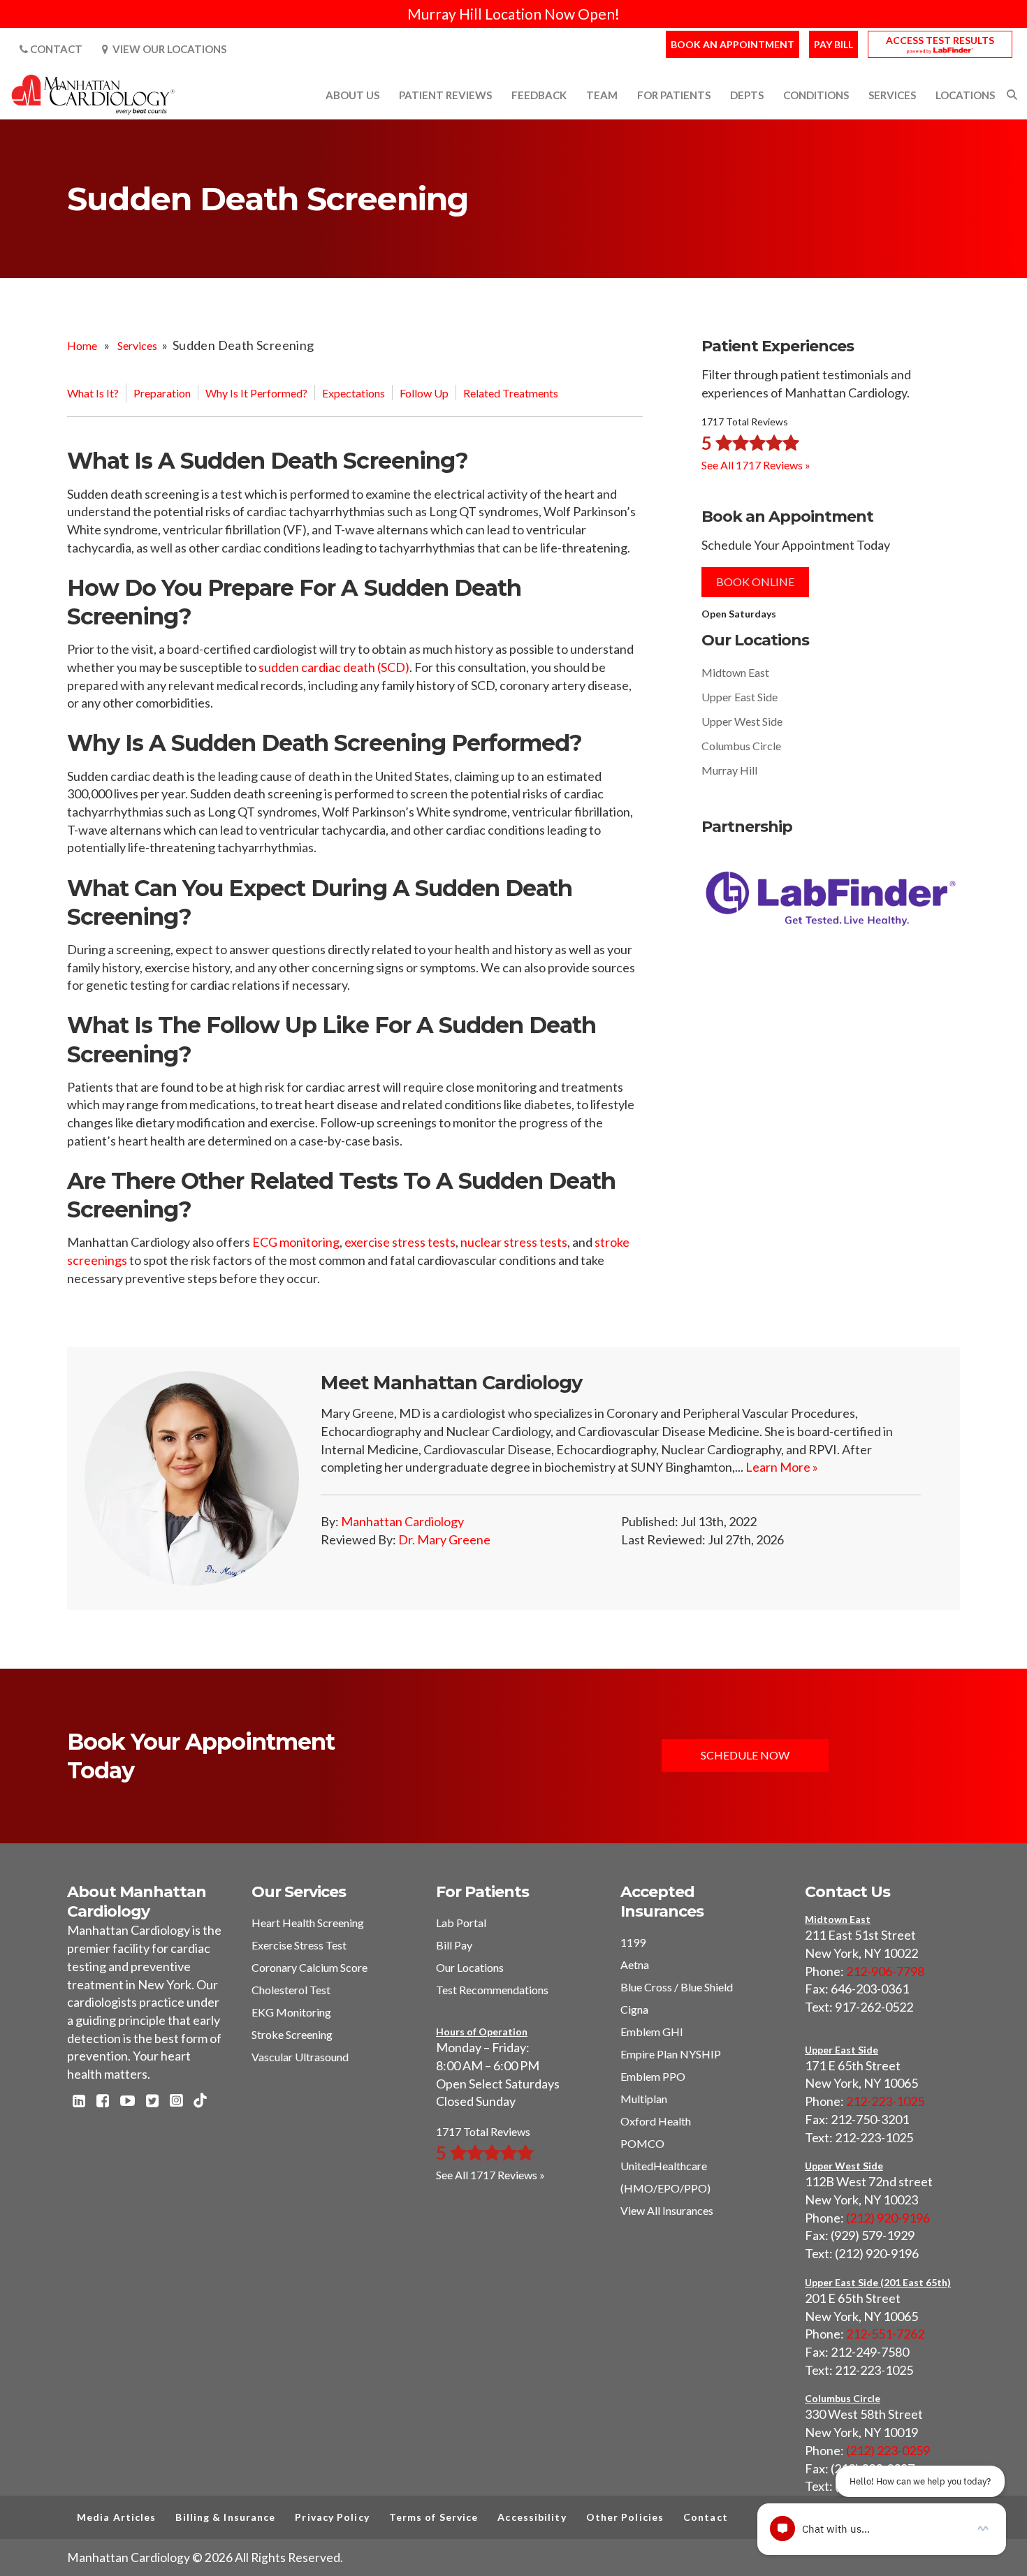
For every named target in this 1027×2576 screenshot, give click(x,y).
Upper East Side (740, 697)
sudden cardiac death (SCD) (334, 667)
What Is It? (93, 393)
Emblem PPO (653, 2076)
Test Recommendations (492, 1990)
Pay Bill (833, 44)
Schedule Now (745, 1755)
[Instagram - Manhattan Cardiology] (176, 2102)
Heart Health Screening (308, 1923)
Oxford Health (656, 2121)
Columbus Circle (741, 746)
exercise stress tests (400, 1242)
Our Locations (470, 1967)
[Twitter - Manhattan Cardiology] (152, 2102)
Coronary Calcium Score (309, 1967)
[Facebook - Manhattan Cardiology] (103, 2102)
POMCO (642, 2143)
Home (82, 345)
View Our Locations (167, 49)
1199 (633, 1942)
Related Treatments (511, 393)
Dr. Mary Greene (444, 1539)
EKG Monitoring (291, 2012)
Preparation (162, 393)
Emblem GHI (652, 2032)
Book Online (755, 581)
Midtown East (735, 672)
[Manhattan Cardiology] (94, 94)
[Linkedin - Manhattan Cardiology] (79, 2102)
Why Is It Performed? (256, 393)
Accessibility (532, 2517)
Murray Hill (729, 770)
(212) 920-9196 (888, 2218)
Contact (55, 49)
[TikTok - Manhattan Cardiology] (200, 2101)
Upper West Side (742, 721)
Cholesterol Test (291, 1990)
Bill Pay (454, 1945)
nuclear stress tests (514, 1242)
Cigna (634, 2009)
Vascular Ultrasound (300, 2057)
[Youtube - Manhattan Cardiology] (128, 2102)
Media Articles (116, 2517)
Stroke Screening (292, 2034)
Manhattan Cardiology (402, 1521)
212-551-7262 (885, 2334)
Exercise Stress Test (299, 1945)
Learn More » (782, 1467)
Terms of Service (434, 2517)
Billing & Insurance (225, 2517)
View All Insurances (667, 2210)
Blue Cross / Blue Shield (677, 1987)
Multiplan (644, 2099)
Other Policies (625, 2517)
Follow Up (424, 393)
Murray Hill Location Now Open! (513, 14)
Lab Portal (461, 1923)
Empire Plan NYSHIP (671, 2054)
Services (137, 345)
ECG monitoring (296, 1242)
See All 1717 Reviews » (756, 464)
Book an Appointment (733, 44)
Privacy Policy (332, 2517)
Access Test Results (940, 40)
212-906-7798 (885, 1971)
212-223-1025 (885, 2101)
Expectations (354, 393)
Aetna (635, 1964)
